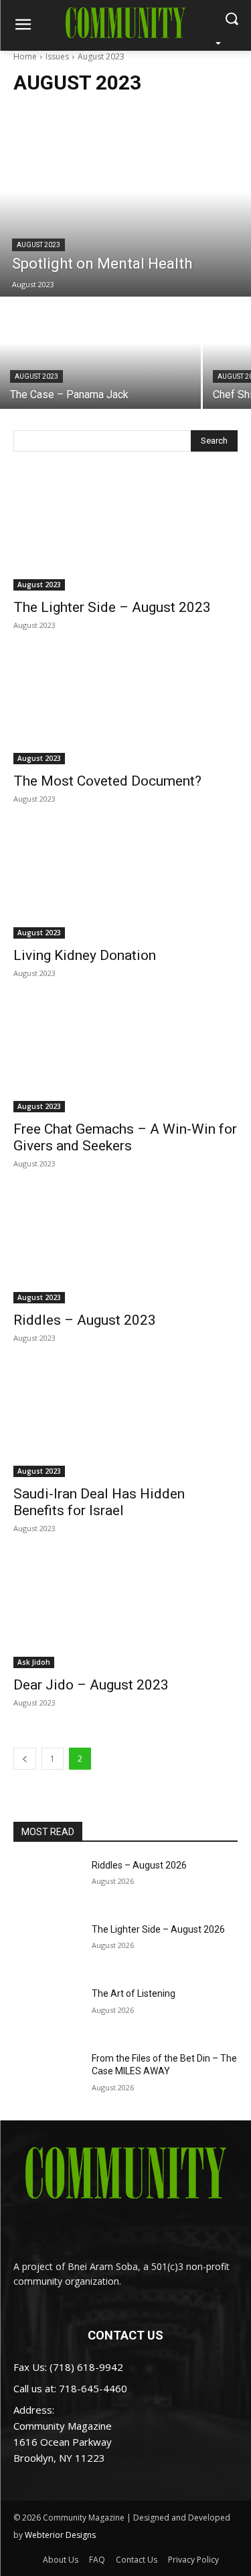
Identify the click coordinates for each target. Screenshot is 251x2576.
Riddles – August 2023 (85, 1320)
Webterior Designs (60, 2535)
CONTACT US (125, 2335)
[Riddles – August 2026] (47, 1883)
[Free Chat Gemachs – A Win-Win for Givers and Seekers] (125, 1057)
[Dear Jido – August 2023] (125, 1612)
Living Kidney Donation (85, 955)
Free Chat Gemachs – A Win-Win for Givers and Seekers (125, 1137)
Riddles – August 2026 (139, 1865)
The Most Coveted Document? (107, 781)
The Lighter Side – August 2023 (112, 607)
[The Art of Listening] (47, 2011)
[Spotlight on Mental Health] (125, 210)
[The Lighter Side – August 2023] (125, 534)
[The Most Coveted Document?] (125, 709)
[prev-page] (25, 1759)
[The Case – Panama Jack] (100, 354)
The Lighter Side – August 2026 (158, 1929)
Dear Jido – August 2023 (91, 1685)
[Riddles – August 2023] (125, 1247)
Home (25, 56)
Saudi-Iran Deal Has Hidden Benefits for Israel (99, 1502)
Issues (57, 56)
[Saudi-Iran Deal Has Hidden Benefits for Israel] (125, 1422)
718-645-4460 (93, 2388)
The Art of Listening (134, 1993)
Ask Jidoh (34, 1662)
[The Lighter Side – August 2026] (47, 1947)
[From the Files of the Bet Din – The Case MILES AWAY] (47, 2076)
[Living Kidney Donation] (125, 882)
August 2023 (38, 245)
